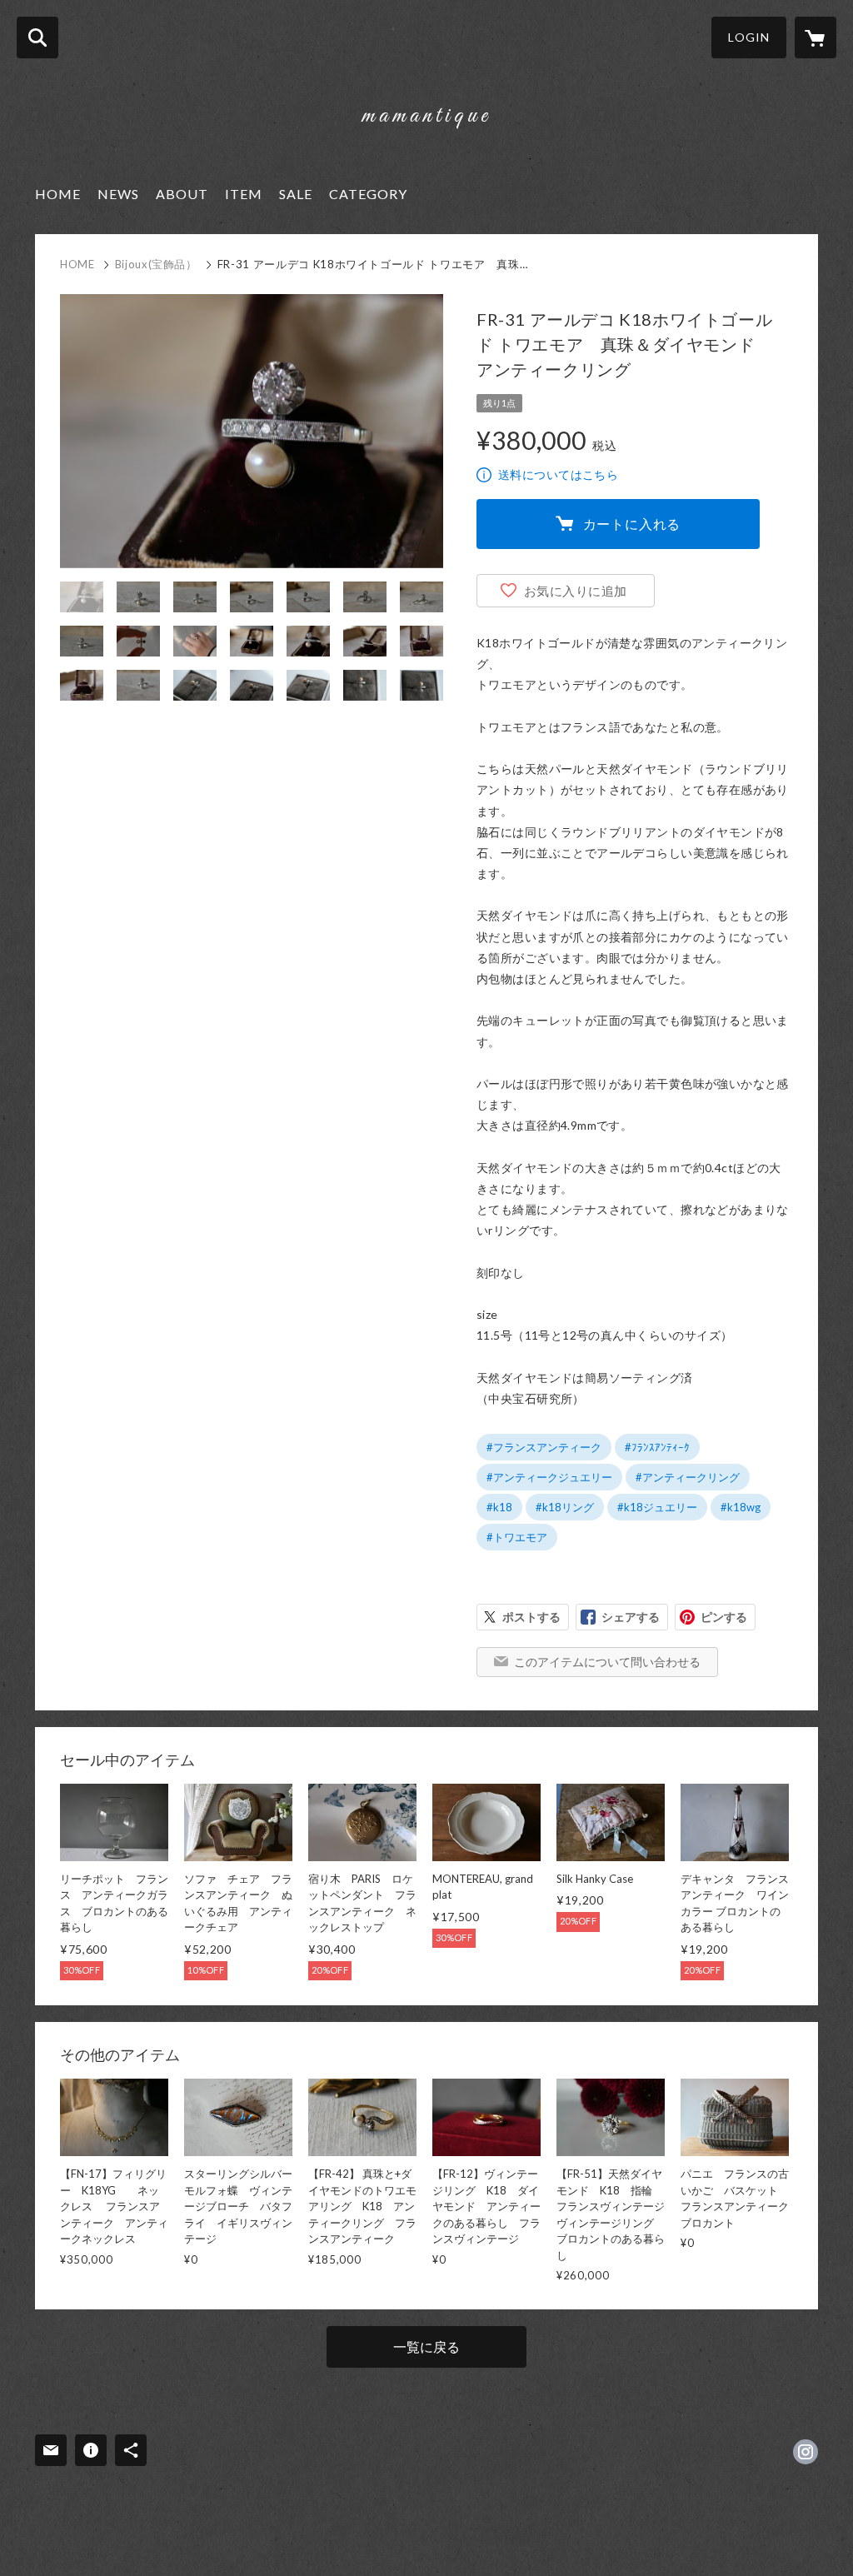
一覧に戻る (426, 2346)
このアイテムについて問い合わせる (607, 1662)
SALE (296, 194)
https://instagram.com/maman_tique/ (806, 2452)
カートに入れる (632, 524)
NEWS (118, 194)
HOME (58, 194)
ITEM (244, 194)
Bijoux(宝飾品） (156, 264)
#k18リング (565, 1507)
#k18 (499, 1507)
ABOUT (182, 194)
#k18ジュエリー (657, 1507)
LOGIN (749, 37)
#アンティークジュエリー (549, 1477)
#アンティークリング (688, 1477)
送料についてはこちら (558, 474)
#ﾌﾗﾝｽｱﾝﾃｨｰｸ (657, 1447)
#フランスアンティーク (544, 1447)
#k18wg (741, 1507)
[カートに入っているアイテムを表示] (816, 37)
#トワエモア (517, 1537)
